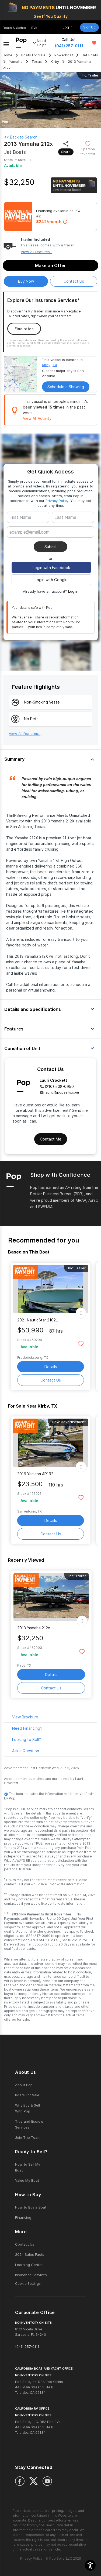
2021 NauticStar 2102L (37, 1320)
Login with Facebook (51, 568)
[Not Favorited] (88, 143)
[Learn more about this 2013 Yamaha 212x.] (51, 1597)
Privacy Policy (57, 501)
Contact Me (51, 1139)
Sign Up (89, 27)
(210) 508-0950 (59, 1086)
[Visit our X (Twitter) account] (34, 2481)
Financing (23, 2217)
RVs (34, 28)
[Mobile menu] (6, 43)
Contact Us (51, 1380)
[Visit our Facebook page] (20, 2481)
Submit (51, 547)
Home (8, 55)
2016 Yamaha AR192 (35, 1474)
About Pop (24, 2085)
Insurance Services (31, 2275)
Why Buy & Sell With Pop (27, 2108)
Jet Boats (90, 55)
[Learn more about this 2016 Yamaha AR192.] (51, 1443)
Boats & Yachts (14, 28)
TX (55, 365)
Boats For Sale (33, 55)
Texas (37, 62)
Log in (73, 591)
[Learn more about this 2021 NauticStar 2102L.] (51, 1289)
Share (66, 152)
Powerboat (64, 55)
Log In (68, 27)
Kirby (55, 62)
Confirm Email (31, 540)
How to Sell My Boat (28, 2167)
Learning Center (29, 2265)
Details (51, 1367)
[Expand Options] (81, 1313)
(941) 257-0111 (69, 46)
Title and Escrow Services (29, 2124)
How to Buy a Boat (31, 2207)
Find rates (24, 329)
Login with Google (51, 580)
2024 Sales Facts (30, 2254)
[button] (90, 2565)
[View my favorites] (94, 43)
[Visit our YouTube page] (47, 2481)
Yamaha (16, 62)
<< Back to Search (21, 137)
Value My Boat (27, 2180)
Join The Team (28, 2137)
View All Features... (36, 252)
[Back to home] (21, 43)
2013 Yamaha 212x (34, 1628)
